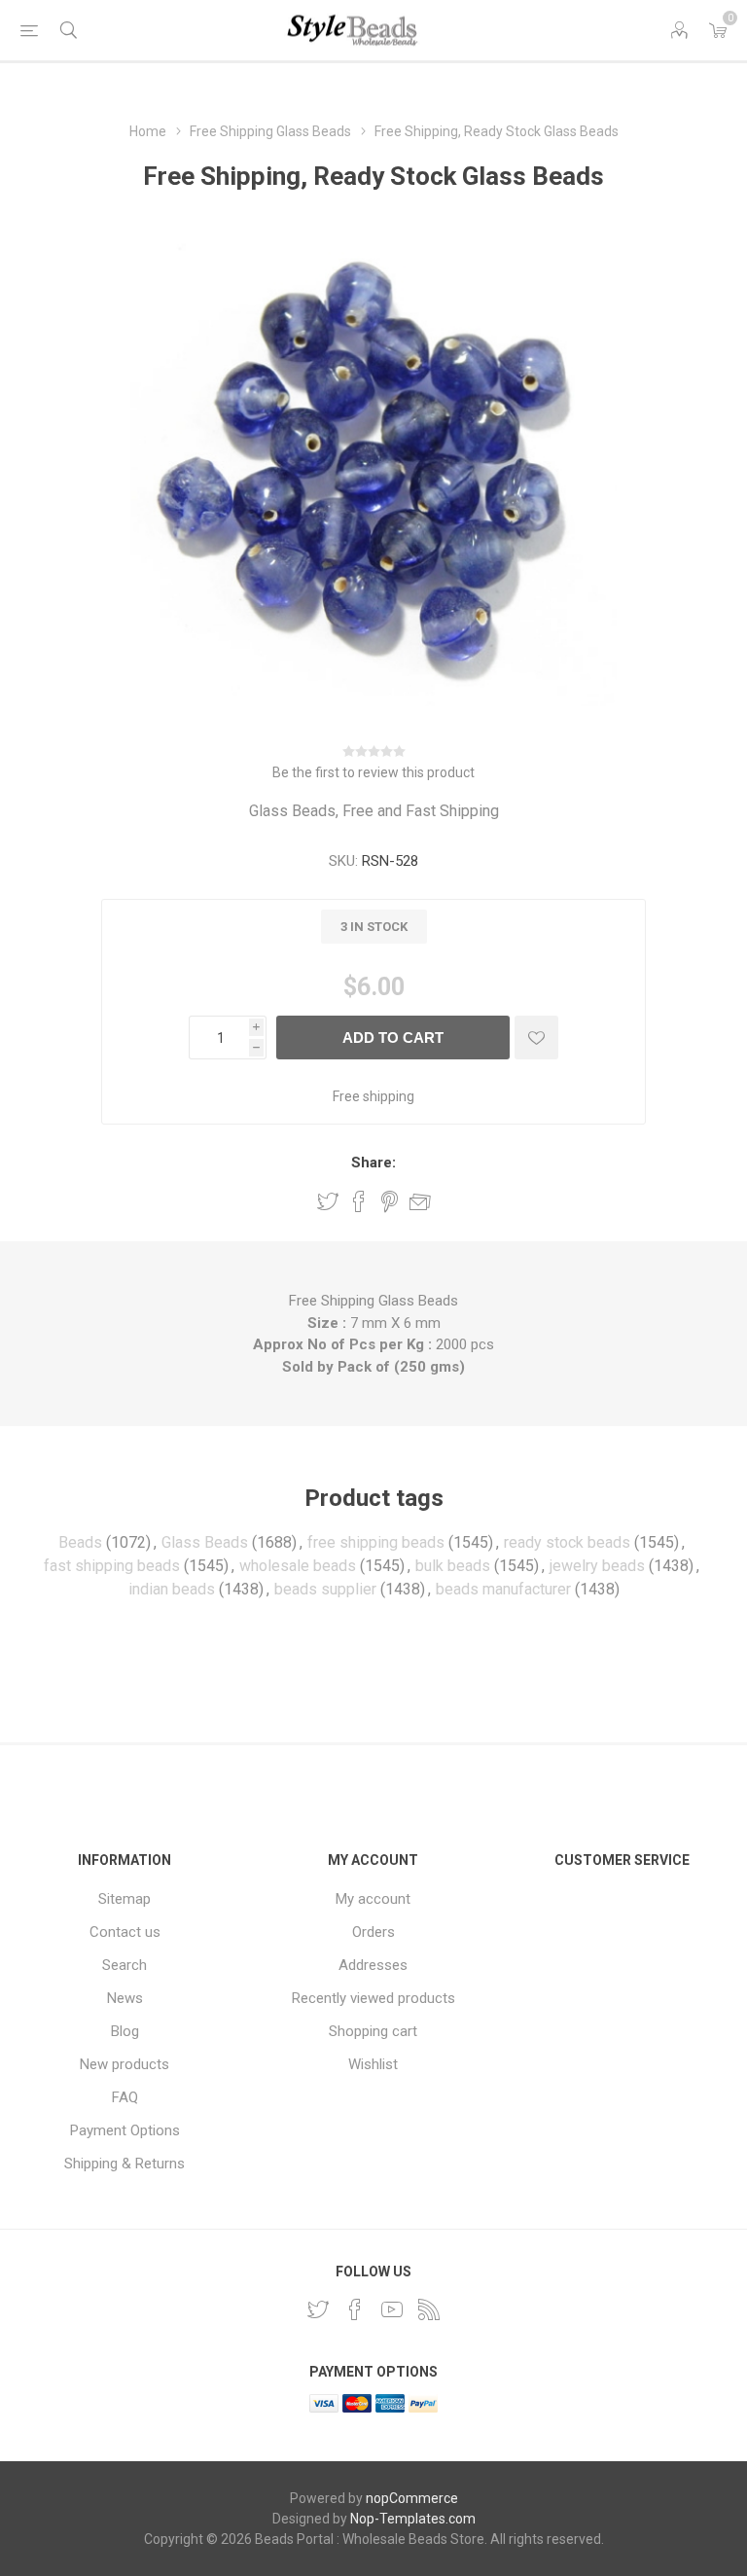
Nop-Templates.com (413, 2519)
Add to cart (393, 1038)
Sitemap (124, 1899)
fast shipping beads (112, 1566)
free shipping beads (376, 1542)
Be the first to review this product (373, 772)
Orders (373, 1932)
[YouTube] (392, 2309)
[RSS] (429, 2309)
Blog (125, 2031)
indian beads (172, 1589)
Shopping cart (373, 2031)
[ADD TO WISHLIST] (536, 1038)
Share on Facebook (359, 1201)
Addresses (373, 1965)
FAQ (125, 2097)
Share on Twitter (328, 1201)
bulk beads (453, 1566)
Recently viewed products (373, 1998)
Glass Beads (205, 1542)
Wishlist (373, 2064)
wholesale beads (298, 1566)
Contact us (125, 1932)
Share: (373, 1163)
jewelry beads (597, 1566)
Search (124, 1965)
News (125, 1998)
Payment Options (125, 2130)
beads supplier (325, 1589)
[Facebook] (355, 2309)
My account (373, 1899)
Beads (80, 1542)
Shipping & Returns (124, 2164)
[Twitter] (318, 2309)
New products (124, 2064)
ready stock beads (567, 1542)
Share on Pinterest (390, 1201)
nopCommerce (412, 2498)
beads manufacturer (503, 1589)
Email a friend (420, 1201)
